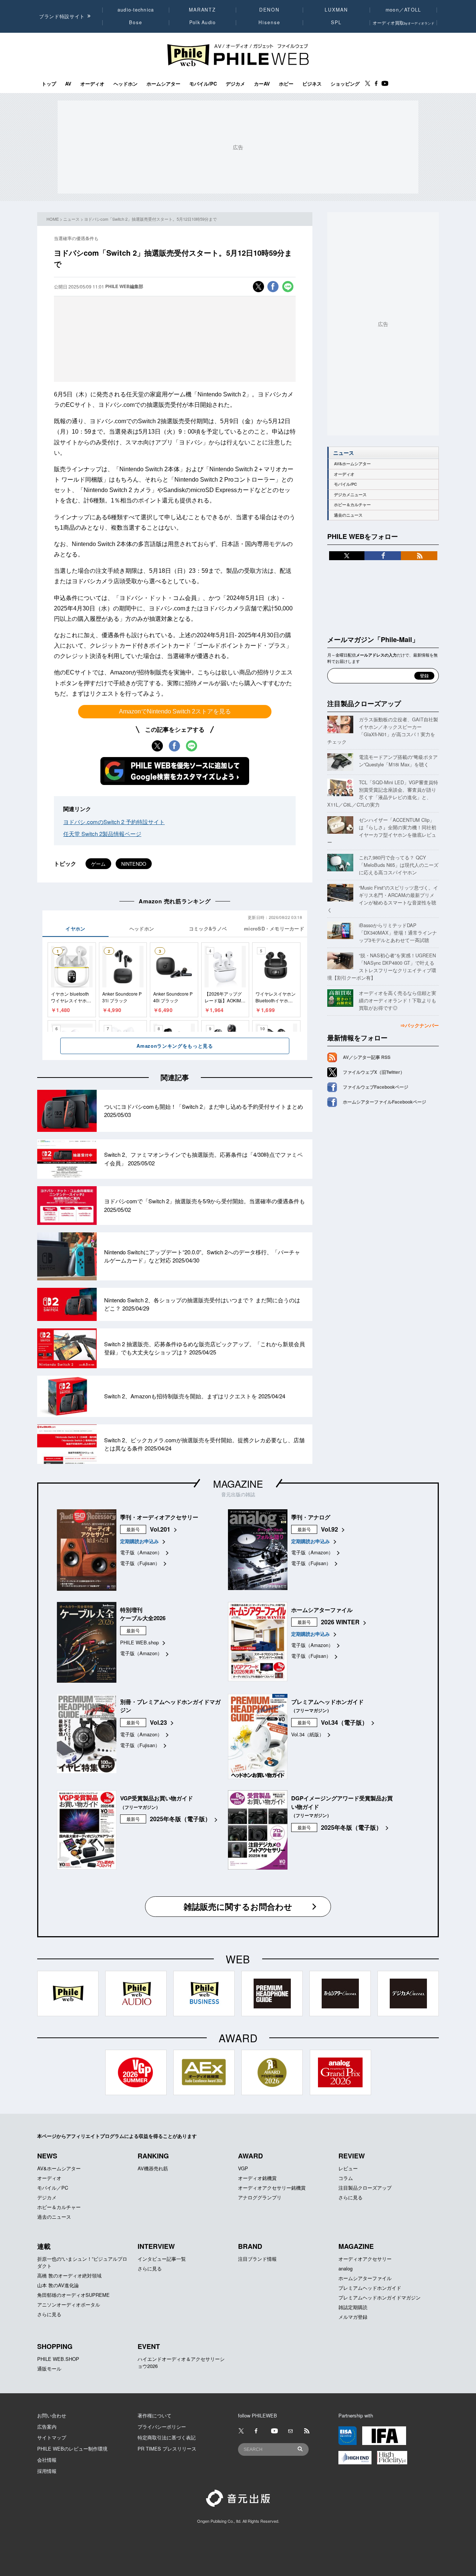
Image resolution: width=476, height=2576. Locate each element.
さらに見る (350, 2197)
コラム (346, 2178)
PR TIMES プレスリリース (167, 2449)
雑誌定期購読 (353, 2307)
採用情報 (47, 2471)
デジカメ (235, 84)
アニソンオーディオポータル (69, 2304)
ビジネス (312, 84)
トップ (49, 84)
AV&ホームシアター (352, 464)
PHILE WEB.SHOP (58, 2359)
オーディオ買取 (403, 23)
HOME (53, 219)
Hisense (269, 22)
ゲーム (98, 864)
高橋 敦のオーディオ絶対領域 (69, 2275)
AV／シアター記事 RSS (367, 1057)
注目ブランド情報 (257, 2259)
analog (345, 2268)
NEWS (47, 2156)
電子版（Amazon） (141, 1552)
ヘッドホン (126, 84)
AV (68, 84)
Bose (136, 22)
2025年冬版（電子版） (180, 1819)
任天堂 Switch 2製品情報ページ (102, 834)
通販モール (49, 2368)
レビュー (348, 2168)
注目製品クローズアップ (364, 703)
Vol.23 (158, 1722)
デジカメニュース (350, 494)
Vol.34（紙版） (308, 1734)
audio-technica (136, 10)
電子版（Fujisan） (140, 1563)
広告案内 (47, 2427)
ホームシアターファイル (365, 2278)
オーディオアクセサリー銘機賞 (272, 2188)
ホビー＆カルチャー (352, 505)
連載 (44, 2246)
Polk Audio (203, 22)
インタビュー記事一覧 (162, 2259)
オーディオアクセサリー (365, 2259)
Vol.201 (160, 1529)
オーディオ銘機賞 (257, 2178)
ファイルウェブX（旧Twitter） (374, 1072)
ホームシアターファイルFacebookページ (385, 1102)
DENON (269, 10)
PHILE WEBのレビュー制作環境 (72, 2449)
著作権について (155, 2415)
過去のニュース (348, 515)
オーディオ (92, 84)
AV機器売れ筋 (153, 2168)
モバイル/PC (203, 84)
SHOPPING (55, 2346)
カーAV (262, 84)
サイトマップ (52, 2437)
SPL (337, 22)
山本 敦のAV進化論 (58, 2285)
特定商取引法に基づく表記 (167, 2437)
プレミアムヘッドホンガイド (370, 2288)
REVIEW (352, 2156)
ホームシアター (163, 84)
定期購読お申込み (139, 1541)
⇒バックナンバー (419, 1025)
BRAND (250, 2246)
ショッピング (345, 84)
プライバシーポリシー (162, 2427)
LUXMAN (336, 10)
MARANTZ (202, 10)
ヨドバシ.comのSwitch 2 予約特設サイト (114, 822)
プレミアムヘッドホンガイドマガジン (379, 2297)
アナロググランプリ (260, 2197)
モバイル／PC (53, 2188)
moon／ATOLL (403, 10)
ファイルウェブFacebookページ (376, 1087)
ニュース (71, 219)
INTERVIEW (156, 2246)
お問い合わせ (52, 2415)
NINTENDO (134, 864)
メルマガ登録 (353, 2317)
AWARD (250, 2156)
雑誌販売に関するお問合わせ (238, 1906)
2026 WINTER (340, 1622)
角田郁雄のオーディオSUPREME (73, 2295)
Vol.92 (329, 1529)
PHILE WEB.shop (139, 1642)
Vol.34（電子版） (344, 1722)
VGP (243, 2168)
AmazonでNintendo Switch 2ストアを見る (175, 711)
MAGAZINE (238, 1483)
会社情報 (47, 2460)
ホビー (286, 84)
